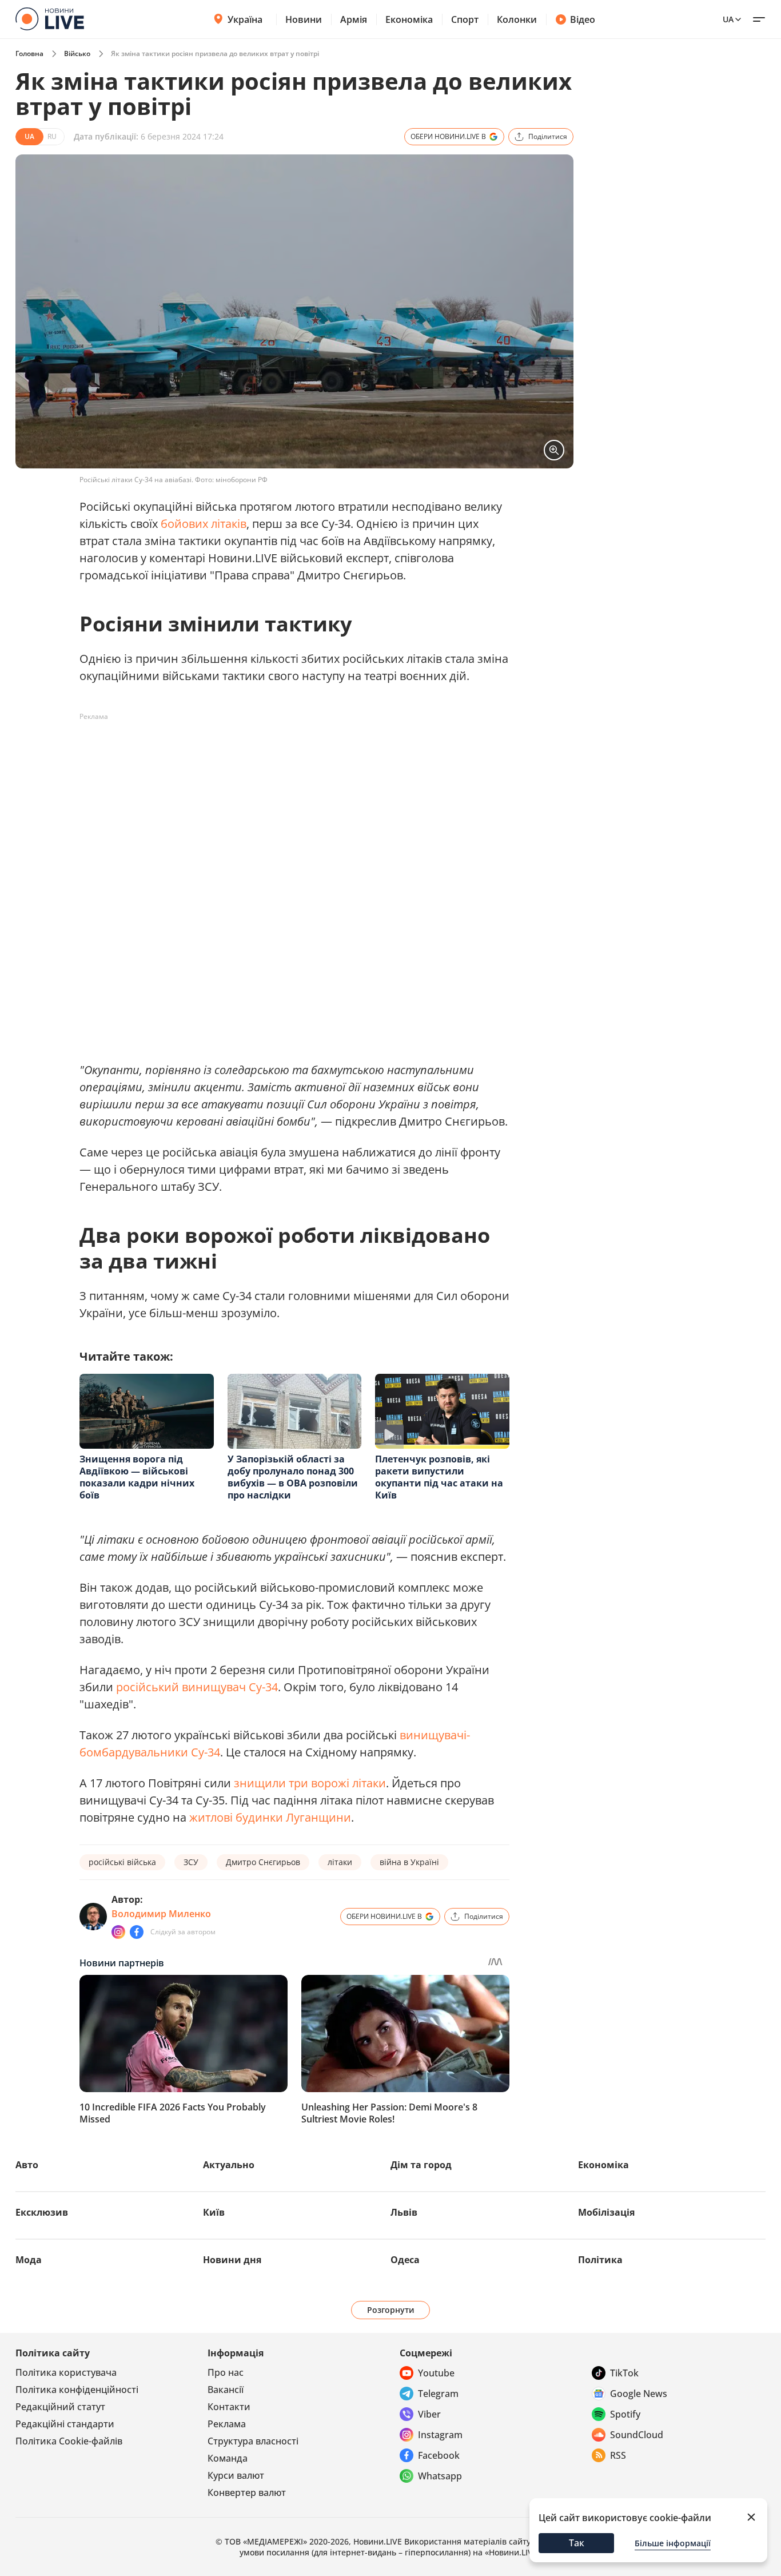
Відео (583, 19)
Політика (600, 2260)
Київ (214, 2212)
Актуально (229, 2165)
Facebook (439, 2455)
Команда (228, 2458)
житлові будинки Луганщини (270, 1817)
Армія (354, 19)
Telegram (438, 2394)
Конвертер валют (247, 2492)
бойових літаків (204, 524)
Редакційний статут (60, 2407)
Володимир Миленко (161, 1914)
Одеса (405, 2260)
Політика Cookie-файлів (69, 2441)
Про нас (226, 2372)
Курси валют (236, 2475)
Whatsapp (440, 2476)
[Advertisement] (288, 752)
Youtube (436, 2373)
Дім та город (421, 2165)
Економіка (409, 19)
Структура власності (253, 2441)
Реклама (227, 2424)
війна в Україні (409, 1862)
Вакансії (226, 2390)
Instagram (440, 2435)
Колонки (517, 19)
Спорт (465, 19)
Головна (29, 53)
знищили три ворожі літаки (310, 1783)
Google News (639, 2394)
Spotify (625, 2414)
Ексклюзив (42, 2212)
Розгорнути (391, 2310)
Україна (245, 19)
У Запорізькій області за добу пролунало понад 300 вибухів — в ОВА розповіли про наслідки (293, 1477)
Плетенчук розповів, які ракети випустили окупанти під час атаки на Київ (439, 1477)
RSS (618, 2455)
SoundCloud (637, 2435)
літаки (340, 1862)
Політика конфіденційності (77, 2390)
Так (577, 2543)
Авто (27, 2165)
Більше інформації (673, 2543)
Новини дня (232, 2260)
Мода (29, 2260)
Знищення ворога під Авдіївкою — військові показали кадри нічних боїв (137, 1477)
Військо (77, 53)
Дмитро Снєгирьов (263, 1862)
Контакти (229, 2407)
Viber (429, 2414)
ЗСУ (191, 1862)
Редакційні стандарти (65, 2424)
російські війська (122, 1862)
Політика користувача (66, 2372)
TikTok (624, 2373)
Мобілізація (606, 2212)
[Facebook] (137, 1932)
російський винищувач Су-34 (197, 1687)
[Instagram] (118, 1932)
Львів (404, 2212)
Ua (728, 19)
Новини (304, 19)
